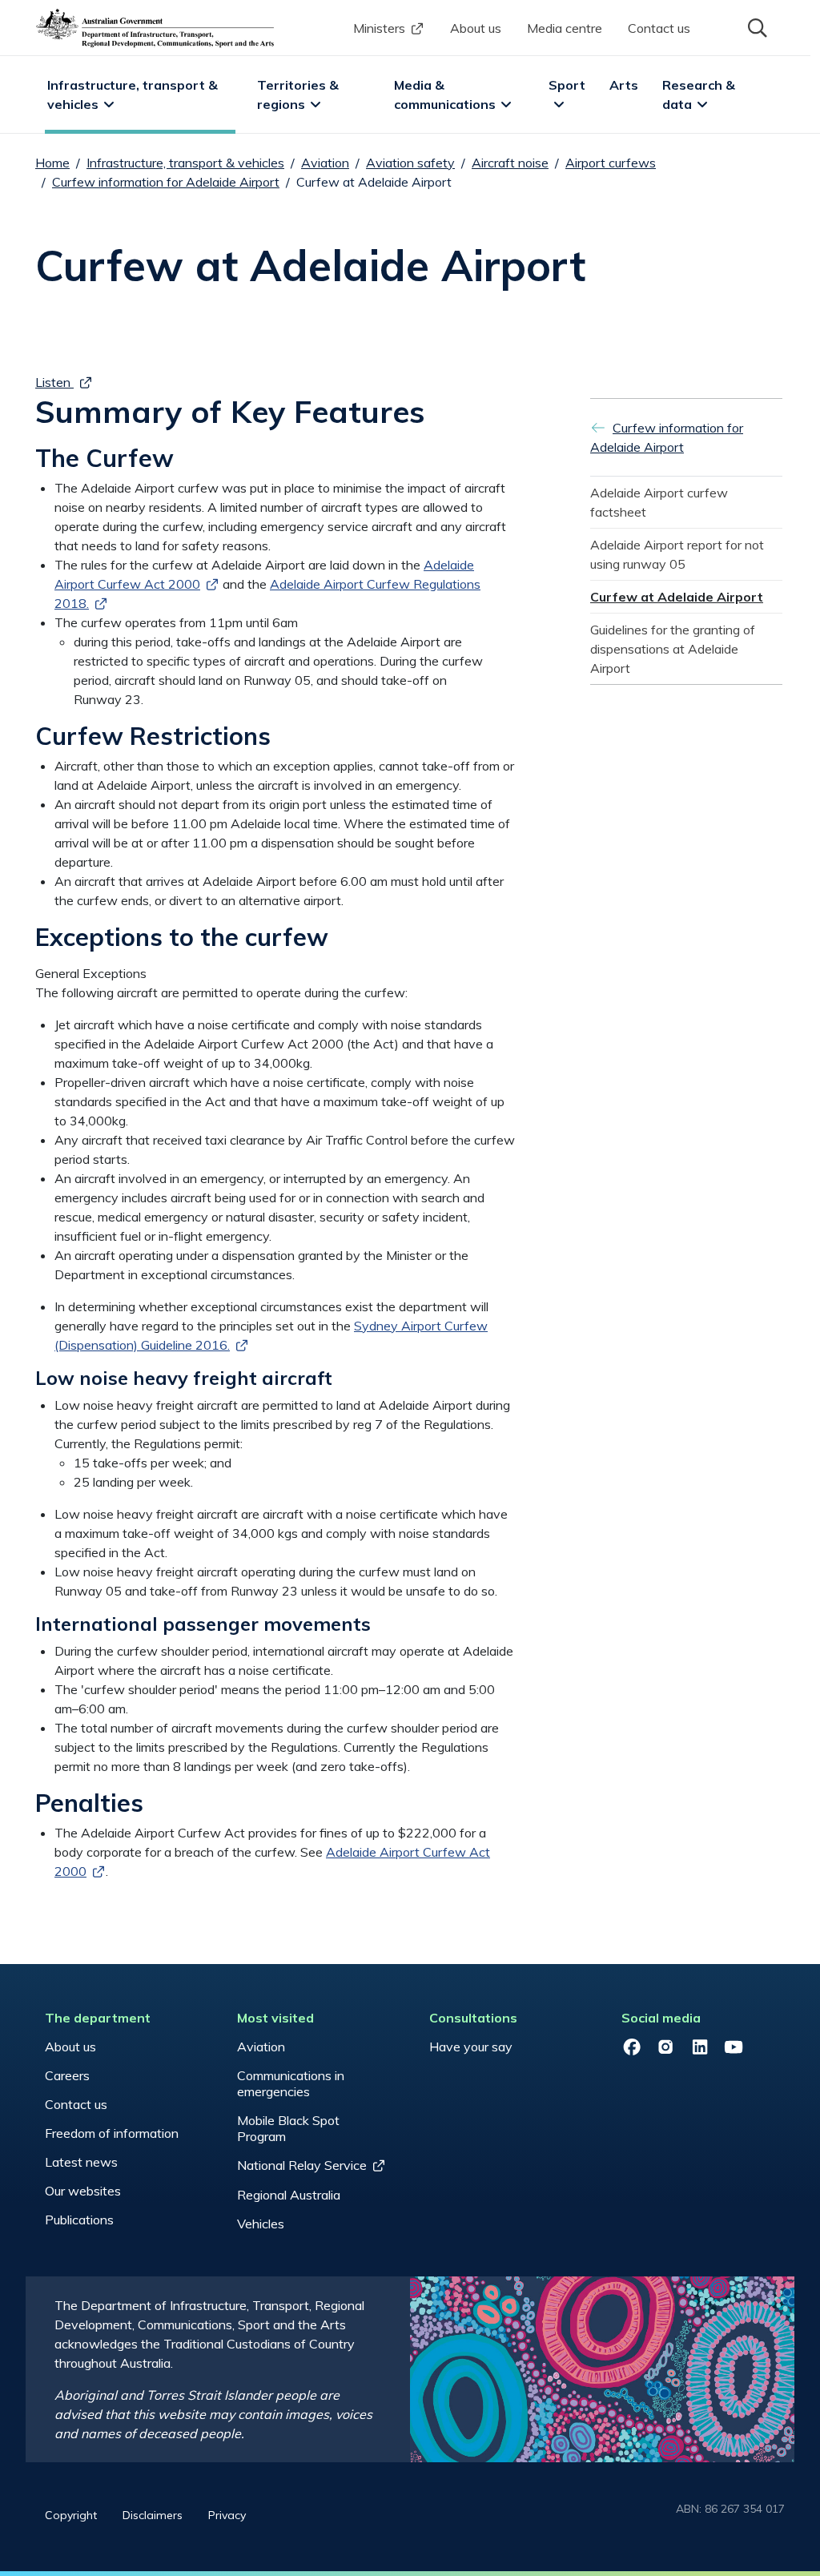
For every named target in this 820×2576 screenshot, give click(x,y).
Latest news (81, 2162)
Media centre (565, 28)
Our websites (83, 2191)
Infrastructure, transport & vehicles (134, 95)
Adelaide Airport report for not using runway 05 (679, 554)
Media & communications (445, 95)
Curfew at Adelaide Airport (677, 597)
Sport (567, 85)
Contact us (659, 28)
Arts (624, 85)
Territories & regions (299, 95)
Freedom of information (112, 2133)
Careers (67, 2075)
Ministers (379, 28)
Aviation (325, 163)
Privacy (227, 2515)
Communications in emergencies (291, 2083)
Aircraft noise (510, 163)
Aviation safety (410, 163)
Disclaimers (153, 2515)
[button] (756, 26)
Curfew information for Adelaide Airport (166, 182)
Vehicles (261, 2224)
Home (52, 163)
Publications (79, 2220)
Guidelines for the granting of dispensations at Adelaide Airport (674, 649)
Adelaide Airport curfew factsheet (661, 502)
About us (476, 28)
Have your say (471, 2047)
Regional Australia (289, 2195)
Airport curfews (611, 163)
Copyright (71, 2515)
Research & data (700, 95)
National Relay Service (302, 2165)
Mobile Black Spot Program (288, 2128)
